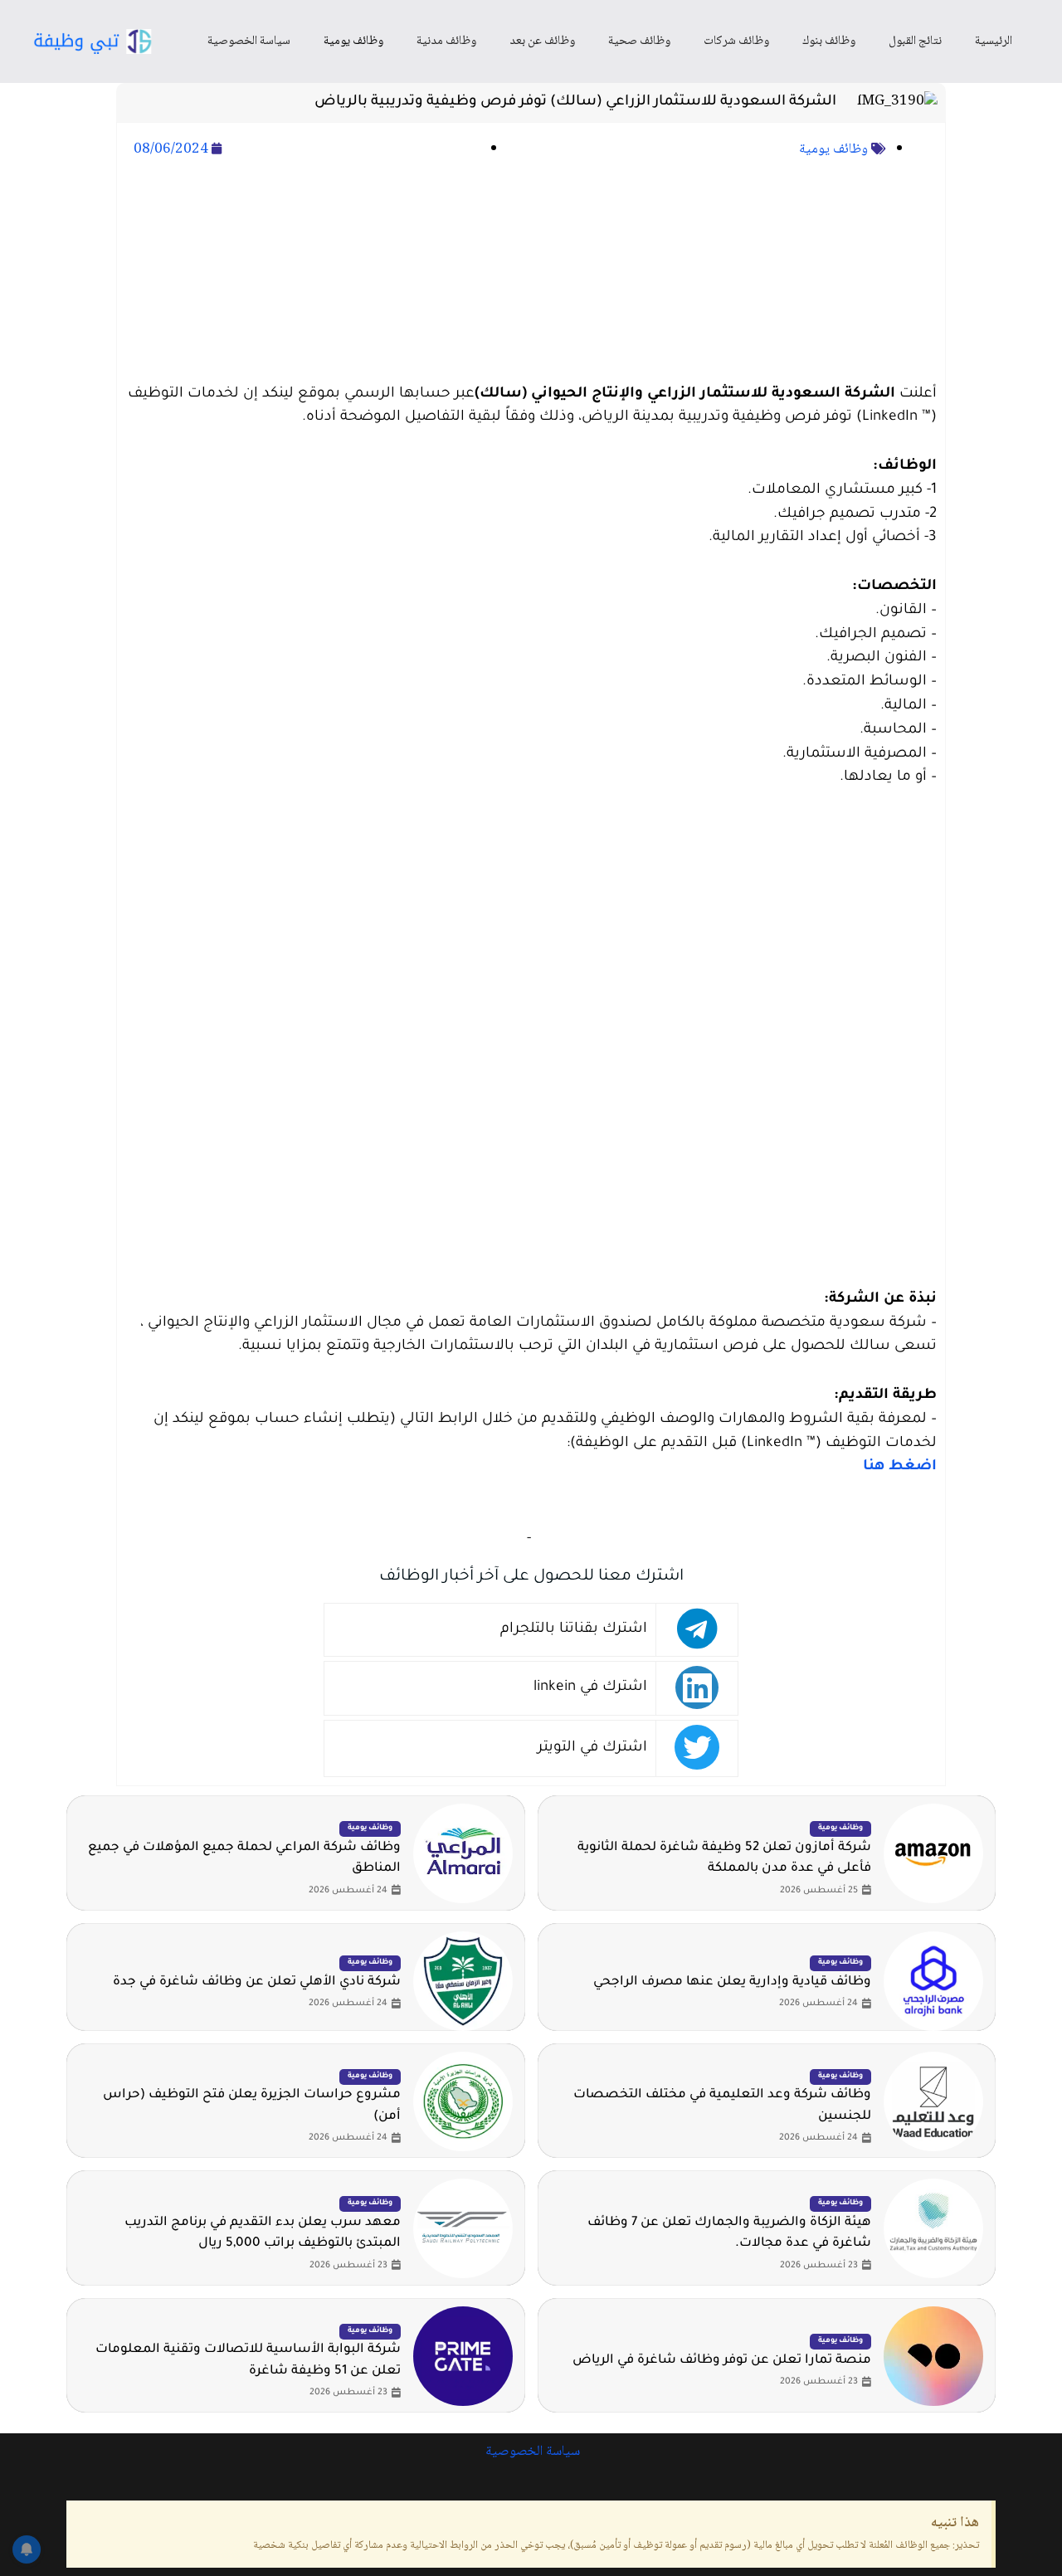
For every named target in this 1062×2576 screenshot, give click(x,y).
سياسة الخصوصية (249, 41)
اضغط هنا (900, 1467)
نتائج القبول (915, 41)
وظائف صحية (639, 41)
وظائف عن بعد (542, 41)
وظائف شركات (736, 41)
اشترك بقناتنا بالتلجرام (574, 1630)
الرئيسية (994, 41)
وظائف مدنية (446, 41)
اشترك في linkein (590, 1688)
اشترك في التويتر (592, 1748)
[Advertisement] (531, 273)
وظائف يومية (353, 41)
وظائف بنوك (829, 41)
